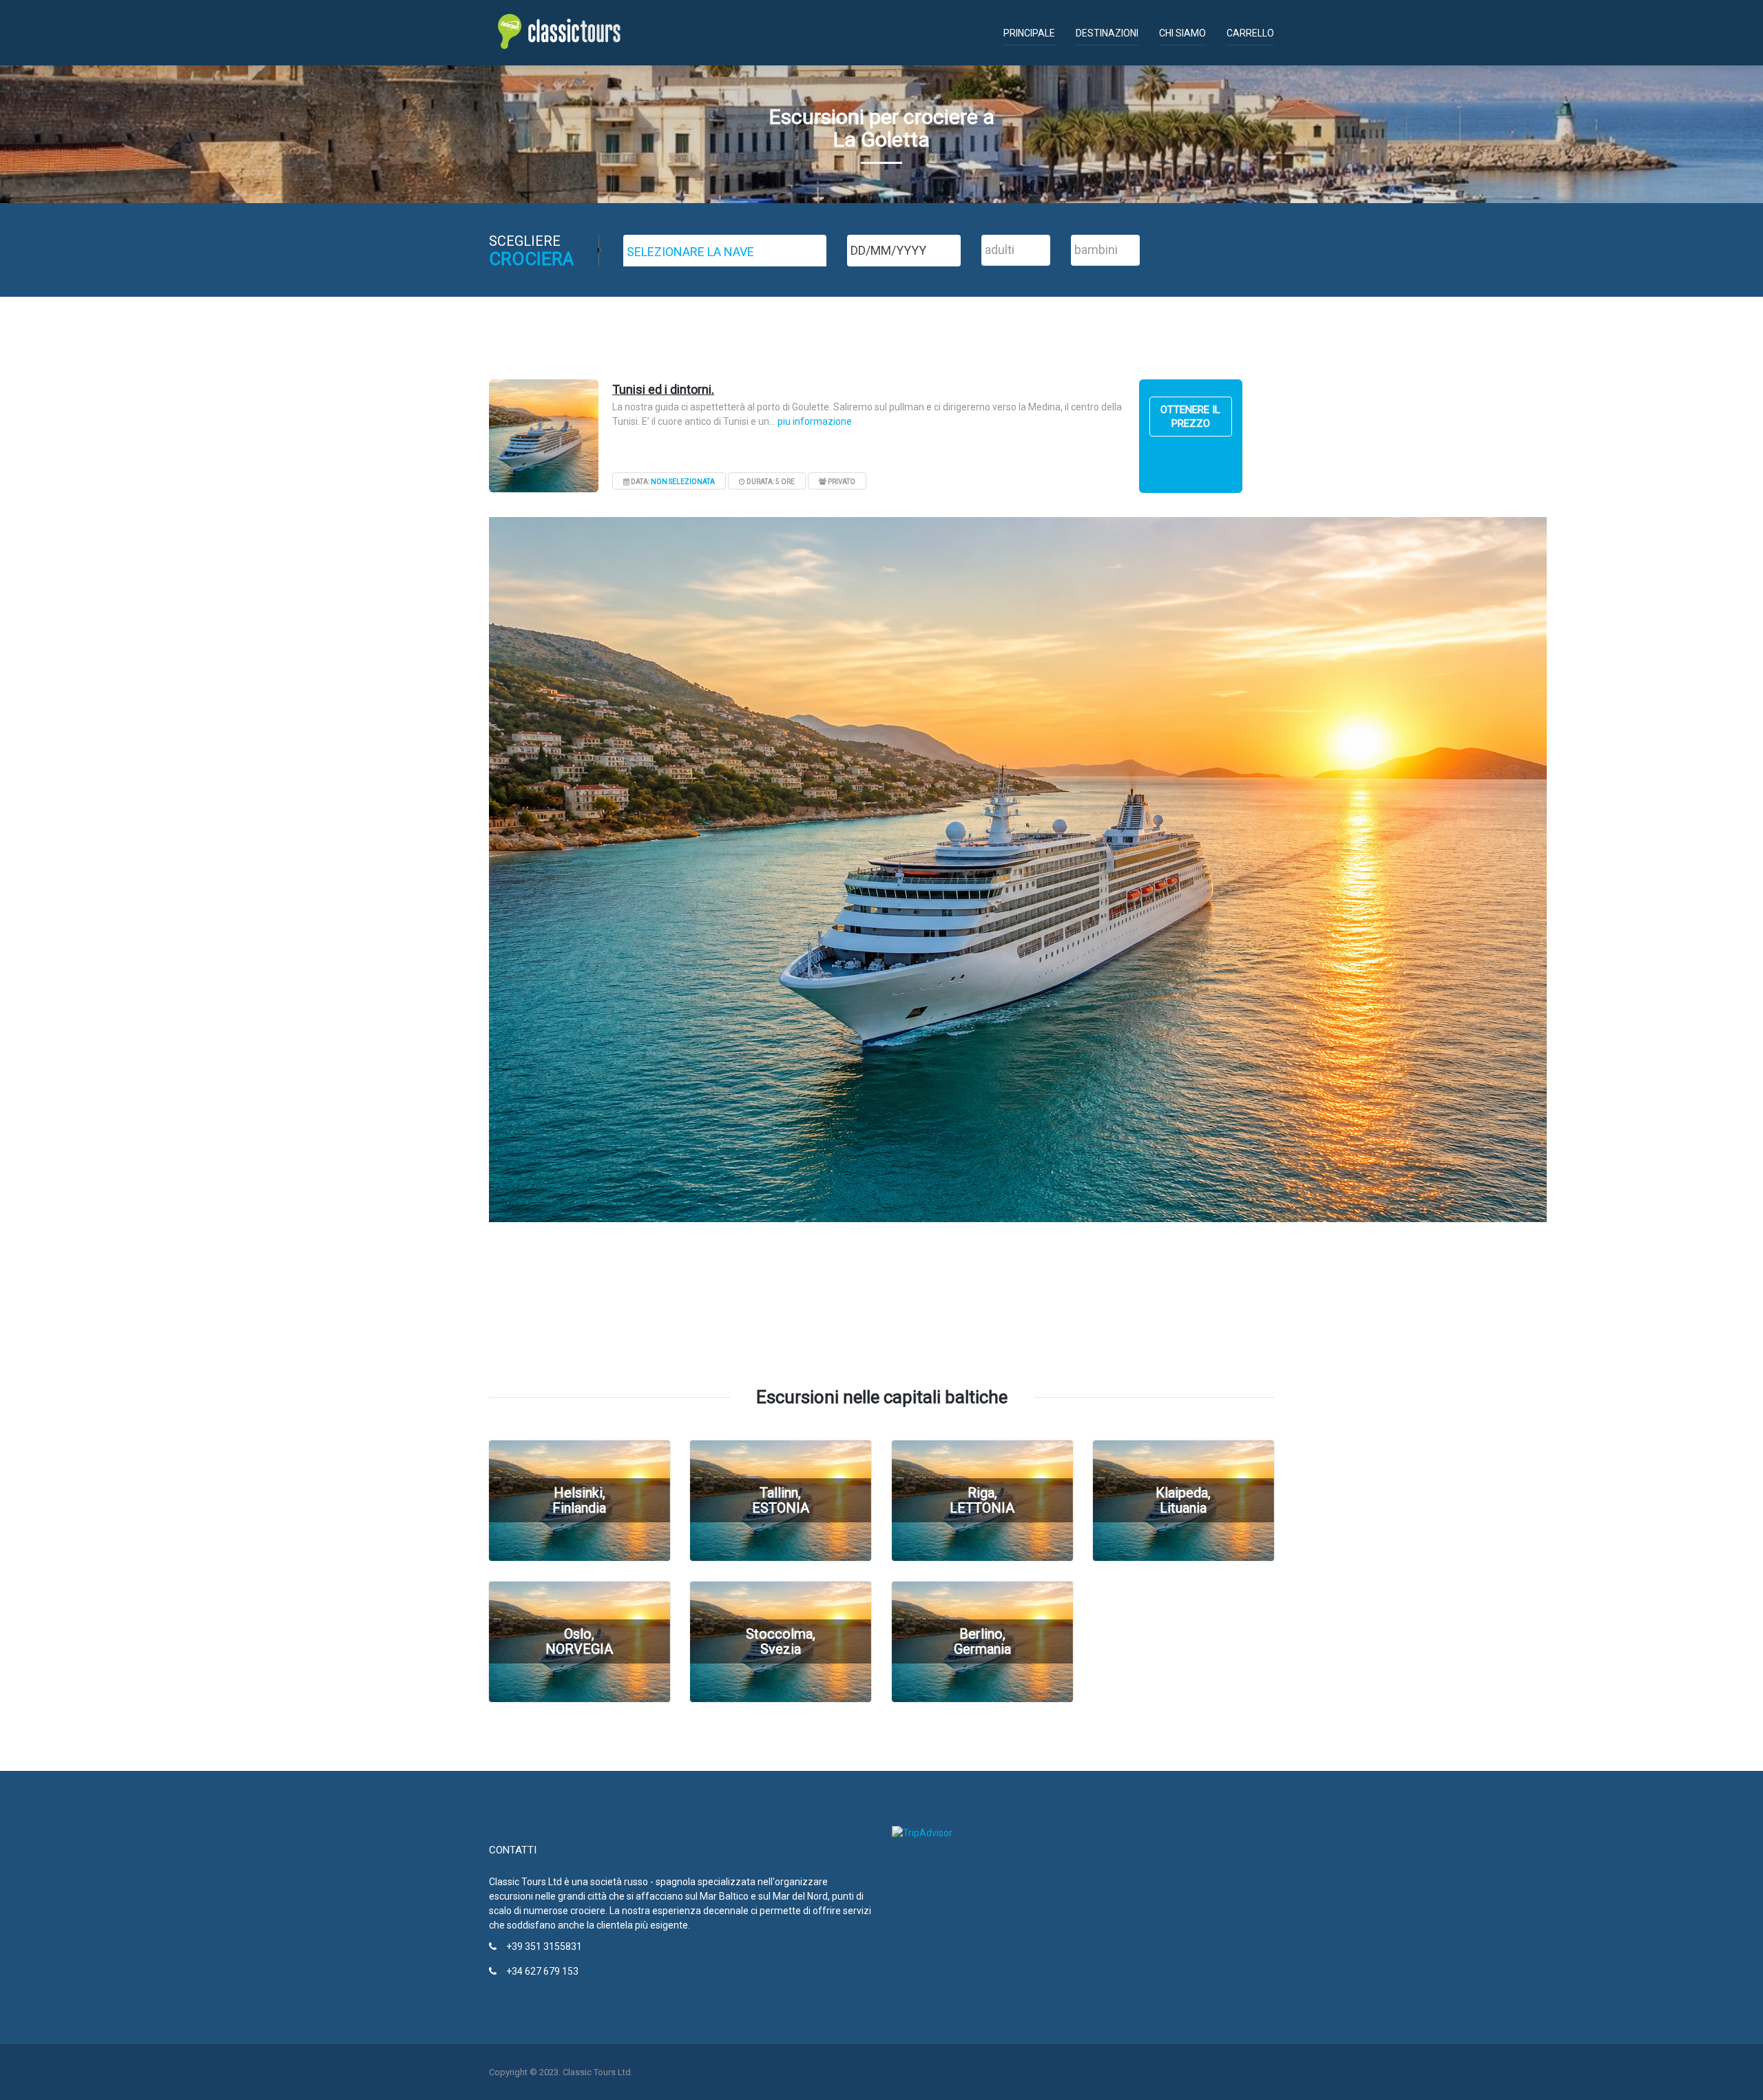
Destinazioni (1107, 33)
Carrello (1250, 33)
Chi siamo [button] (1182, 33)
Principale (1029, 33)
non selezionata (683, 482)
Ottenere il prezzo (1190, 417)
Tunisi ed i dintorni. (663, 389)
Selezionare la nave (690, 252)
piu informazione (815, 421)
